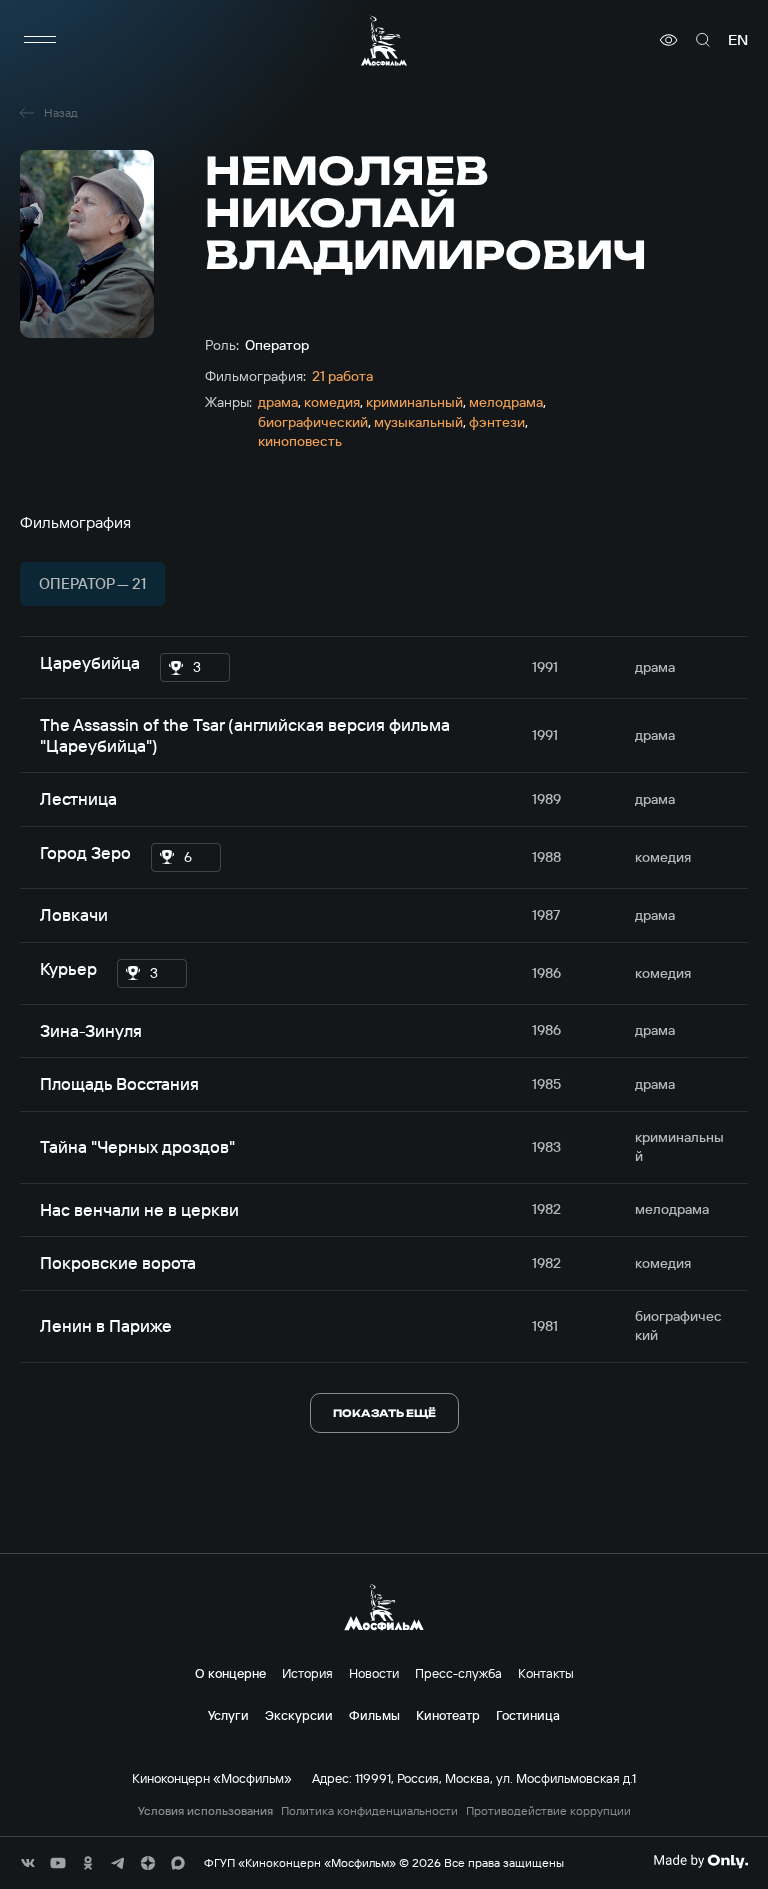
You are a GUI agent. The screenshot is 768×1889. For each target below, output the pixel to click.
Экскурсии (299, 1715)
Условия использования (205, 1811)
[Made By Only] (700, 1861)
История (307, 1673)
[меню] (40, 40)
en (738, 40)
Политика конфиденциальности (369, 1811)
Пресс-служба (458, 1673)
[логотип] (384, 40)
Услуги (228, 1715)
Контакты (546, 1673)
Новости (374, 1673)
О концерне (230, 1673)
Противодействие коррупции (548, 1811)
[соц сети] (28, 1863)
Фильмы (374, 1715)
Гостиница (528, 1715)
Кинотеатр (448, 1715)
